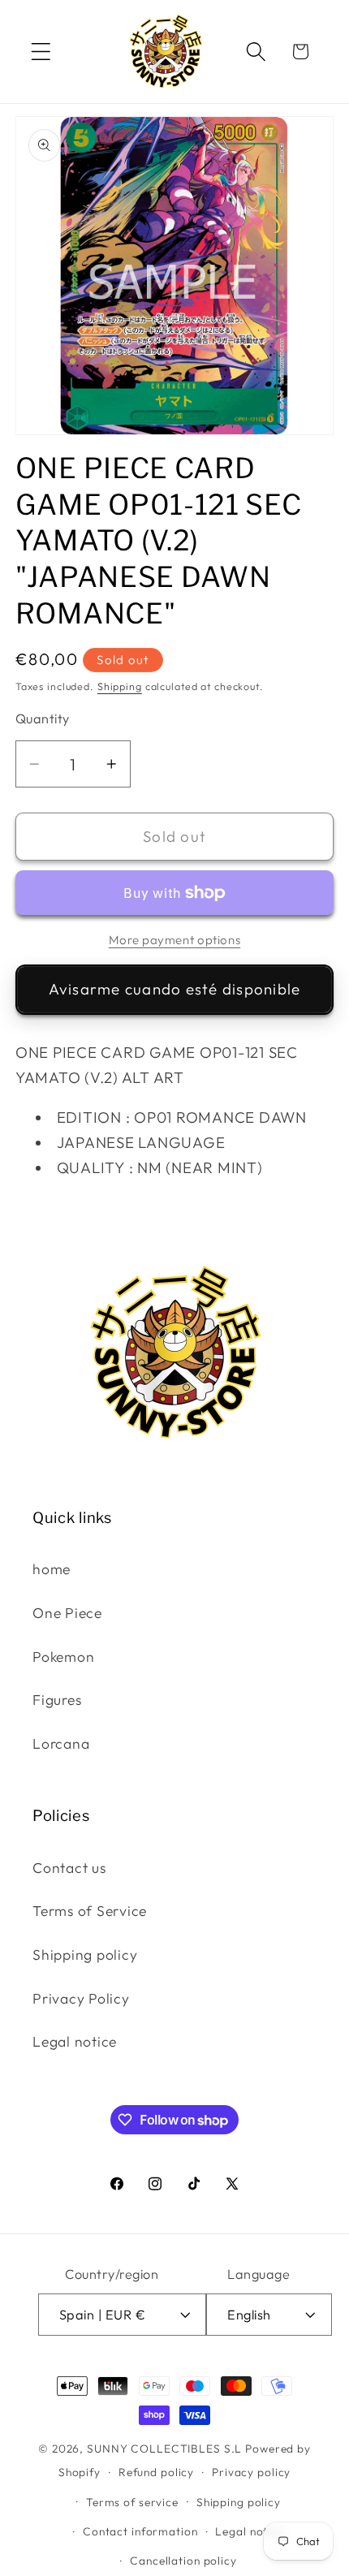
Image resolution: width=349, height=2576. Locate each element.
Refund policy (156, 2472)
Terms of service (132, 2502)
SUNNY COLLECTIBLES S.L (164, 2449)
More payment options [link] (175, 940)
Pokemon (63, 1657)
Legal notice (75, 2041)
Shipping (120, 686)
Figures (57, 1700)
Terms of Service (90, 1911)
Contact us (69, 1868)
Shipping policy (85, 1955)
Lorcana (61, 1743)
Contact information (140, 2531)
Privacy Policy (81, 1998)
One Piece (67, 1613)
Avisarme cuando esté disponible (175, 989)
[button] (41, 52)
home (52, 1569)
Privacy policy (251, 2472)
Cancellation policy (183, 2561)
